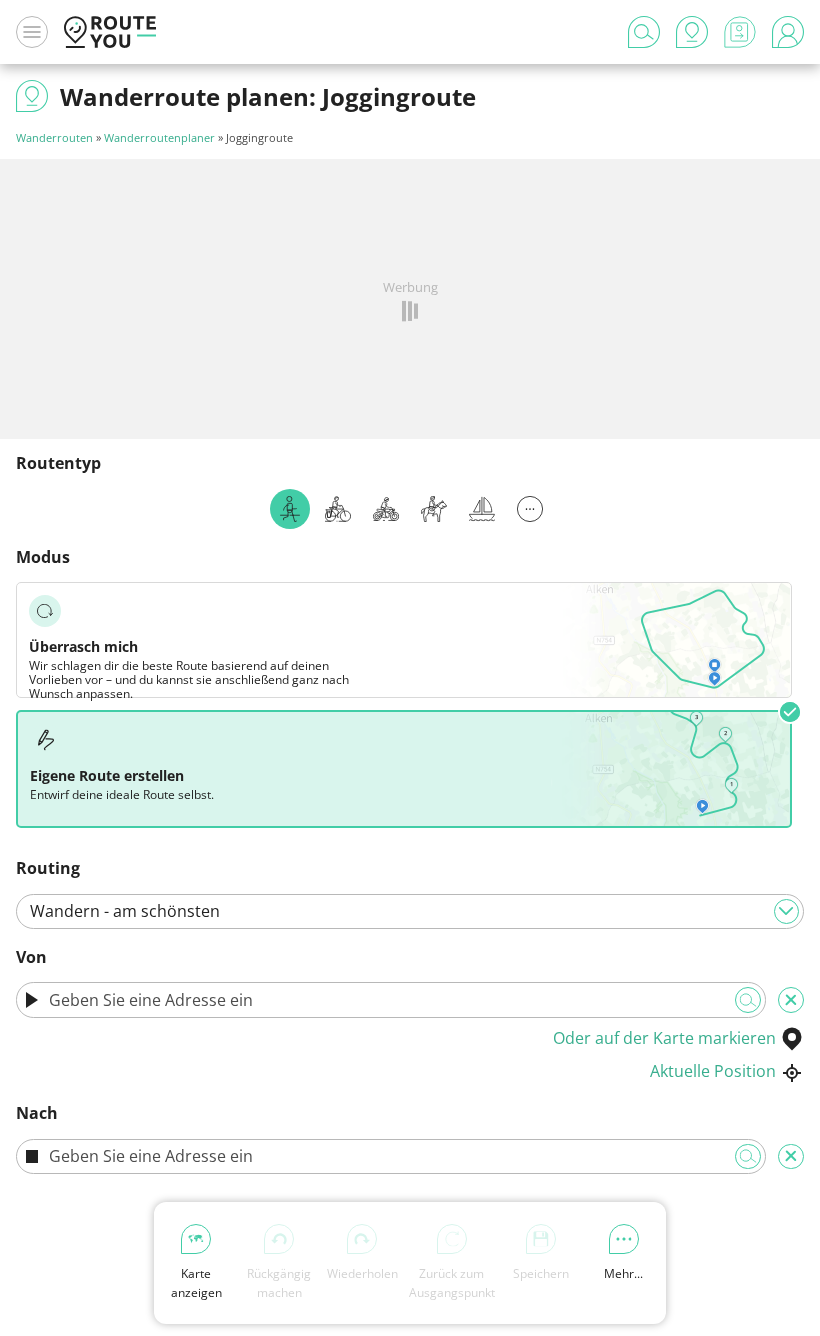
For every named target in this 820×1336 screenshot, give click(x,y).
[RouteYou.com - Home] (110, 32)
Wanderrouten (54, 137)
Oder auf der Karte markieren (664, 1038)
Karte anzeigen (196, 1283)
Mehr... (623, 1273)
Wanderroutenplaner (159, 137)
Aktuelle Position (713, 1071)
